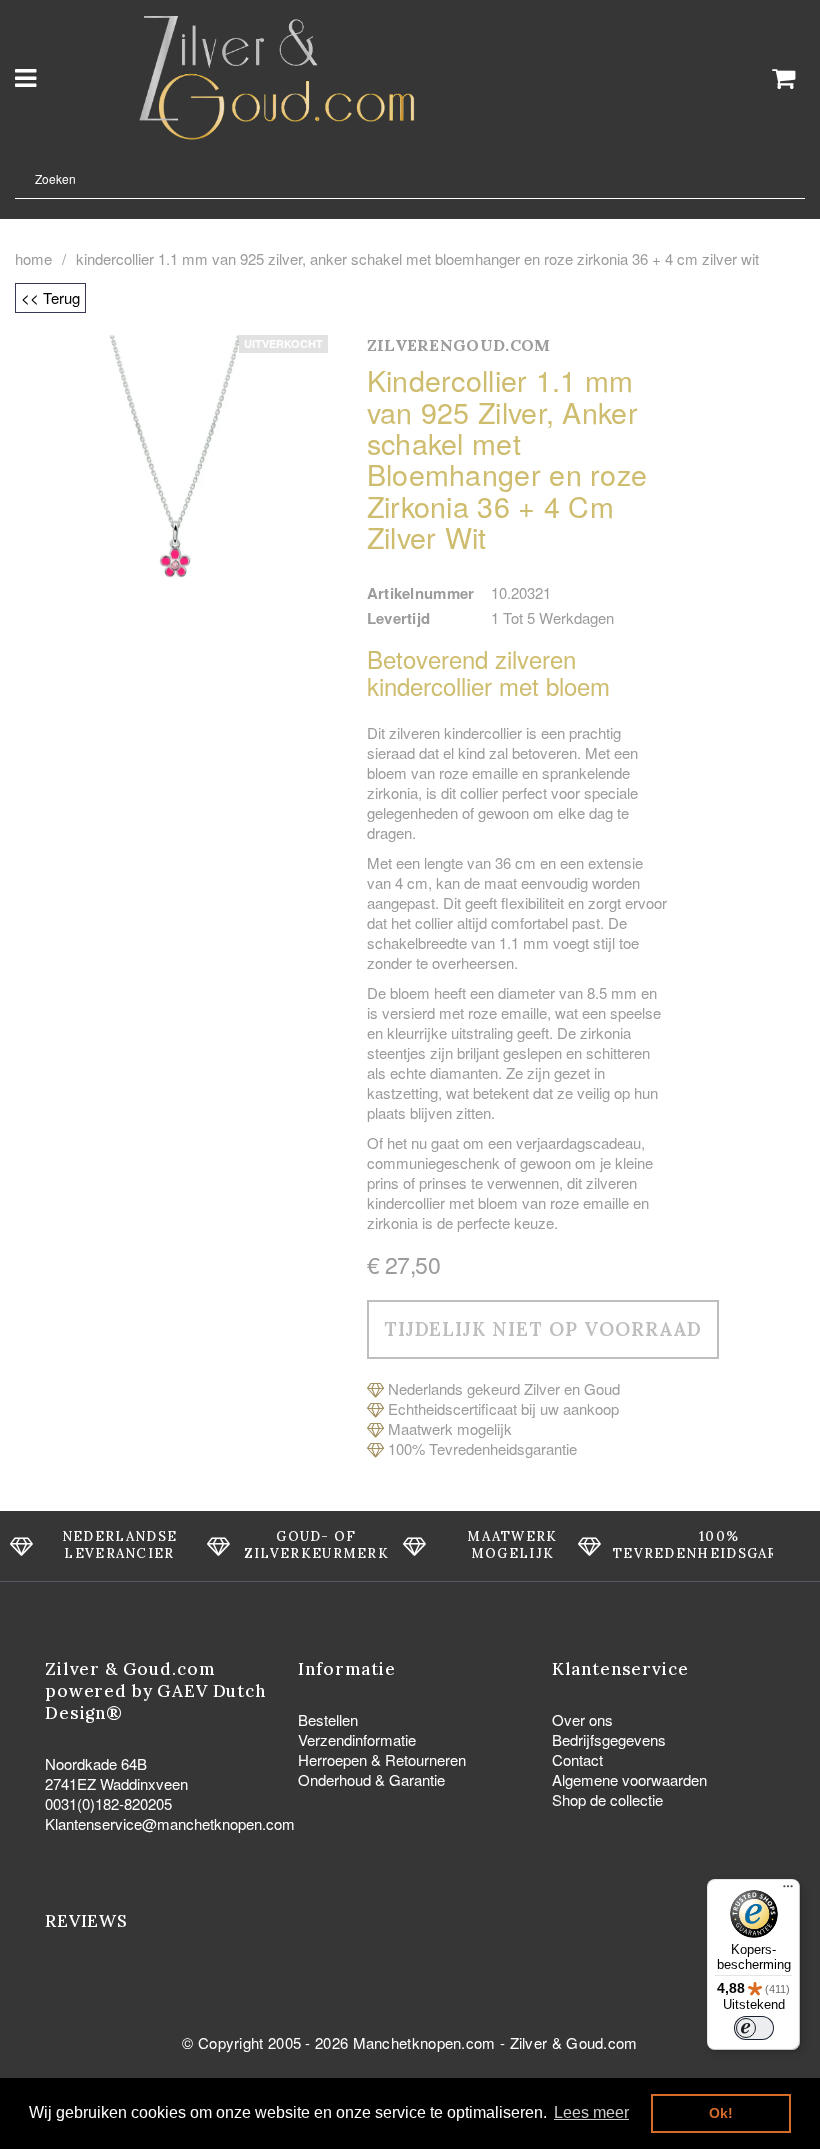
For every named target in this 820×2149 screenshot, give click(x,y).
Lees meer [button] (591, 2112)
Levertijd (399, 618)
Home (33, 259)
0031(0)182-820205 (108, 1803)
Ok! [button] (721, 2113)
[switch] (754, 2028)
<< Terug (50, 297)
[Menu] (788, 1891)
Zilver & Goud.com (574, 2042)
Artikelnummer (421, 593)
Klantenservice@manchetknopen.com (170, 1823)
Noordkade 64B (96, 1763)
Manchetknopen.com (424, 2042)
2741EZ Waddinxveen (116, 1783)
